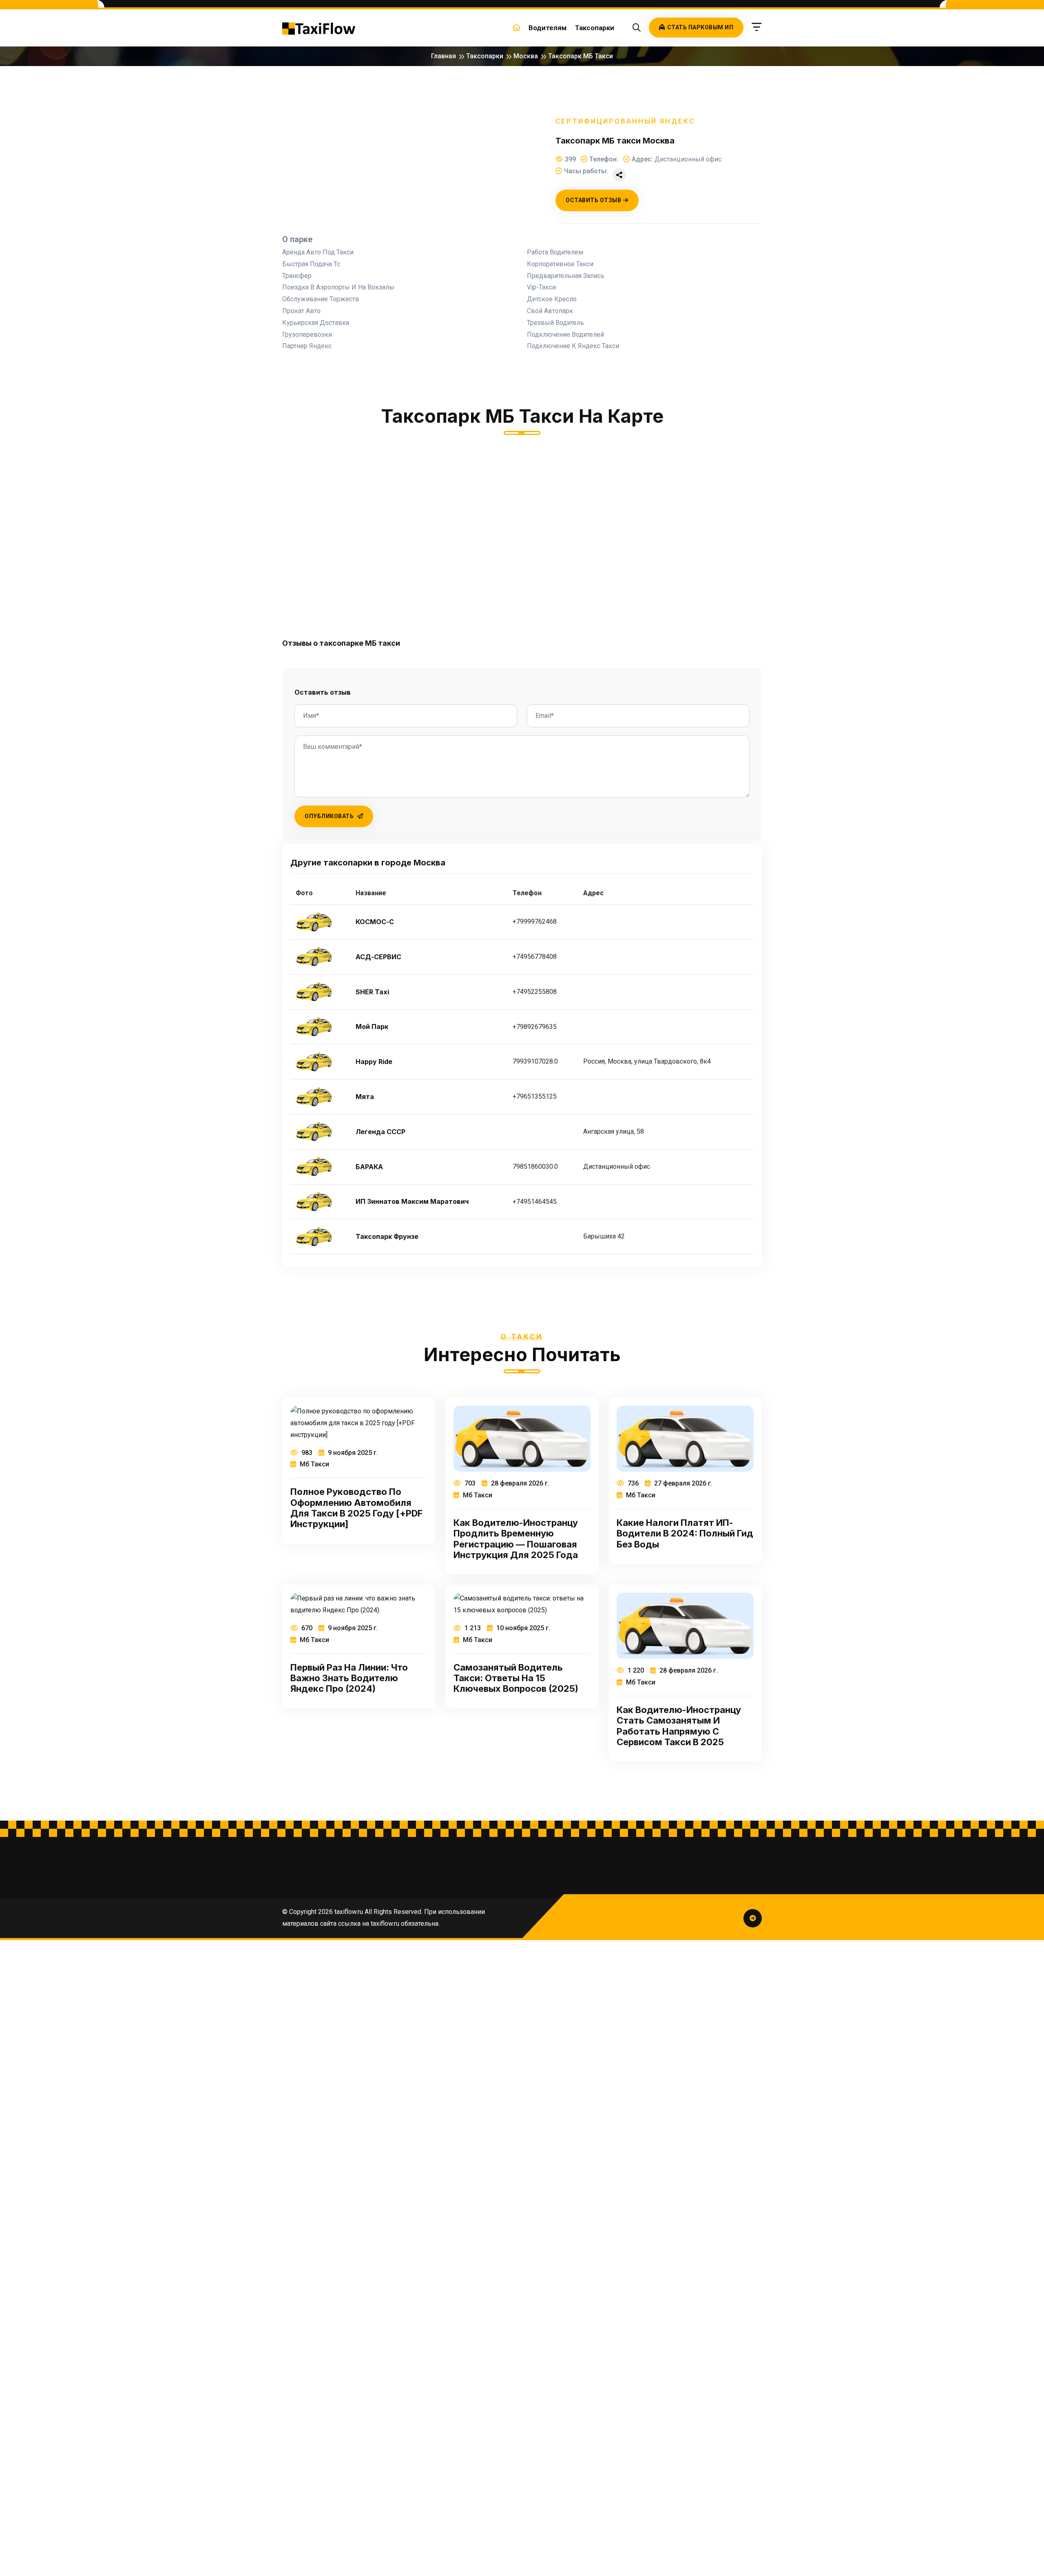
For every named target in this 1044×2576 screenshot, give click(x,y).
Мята (365, 1097)
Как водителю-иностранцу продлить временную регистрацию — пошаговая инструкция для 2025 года (516, 1539)
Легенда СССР (380, 1132)
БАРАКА (369, 1167)
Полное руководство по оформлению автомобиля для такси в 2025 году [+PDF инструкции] (356, 1508)
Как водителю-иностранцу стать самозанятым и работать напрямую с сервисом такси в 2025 (679, 1726)
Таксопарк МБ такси (581, 56)
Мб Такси (314, 1464)
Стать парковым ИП (700, 27)
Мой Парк (372, 1027)
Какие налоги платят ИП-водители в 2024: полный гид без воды (685, 1533)
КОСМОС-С (375, 922)
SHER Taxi (372, 992)
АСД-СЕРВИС (378, 957)
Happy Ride (374, 1062)
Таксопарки (595, 28)
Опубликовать (330, 816)
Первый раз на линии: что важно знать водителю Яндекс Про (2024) (349, 1678)
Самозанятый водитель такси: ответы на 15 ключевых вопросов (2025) (516, 1678)
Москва (526, 56)
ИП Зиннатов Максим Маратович (412, 1202)
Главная (443, 56)
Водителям (548, 28)
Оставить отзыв (593, 200)
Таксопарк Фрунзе (387, 1237)
